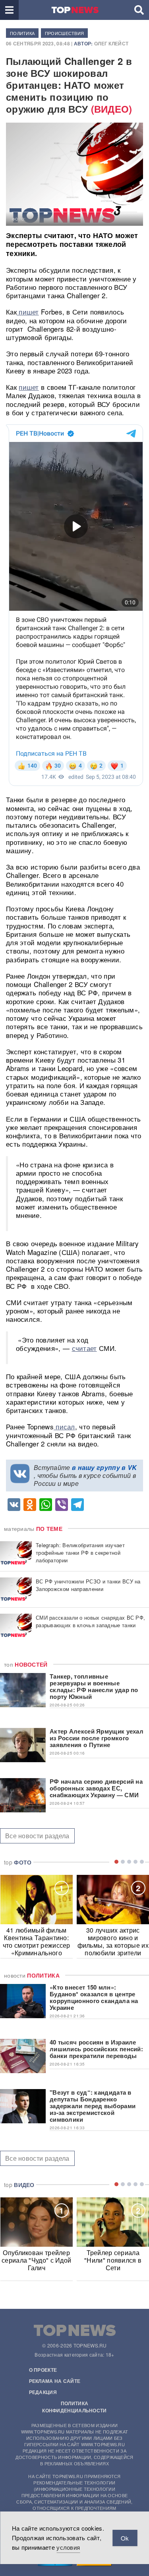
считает (84, 1348)
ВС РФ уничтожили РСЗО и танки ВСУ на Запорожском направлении (88, 1585)
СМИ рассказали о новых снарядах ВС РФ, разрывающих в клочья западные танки (90, 1621)
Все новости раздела (37, 1836)
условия (68, 2547)
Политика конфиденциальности (74, 2407)
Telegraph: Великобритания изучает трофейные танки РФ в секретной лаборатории (80, 1553)
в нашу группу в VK (104, 1467)
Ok (125, 2538)
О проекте (43, 2370)
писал (64, 1426)
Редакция (43, 2392)
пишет (28, 312)
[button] (9, 10)
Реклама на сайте (55, 2381)
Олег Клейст (111, 43)
